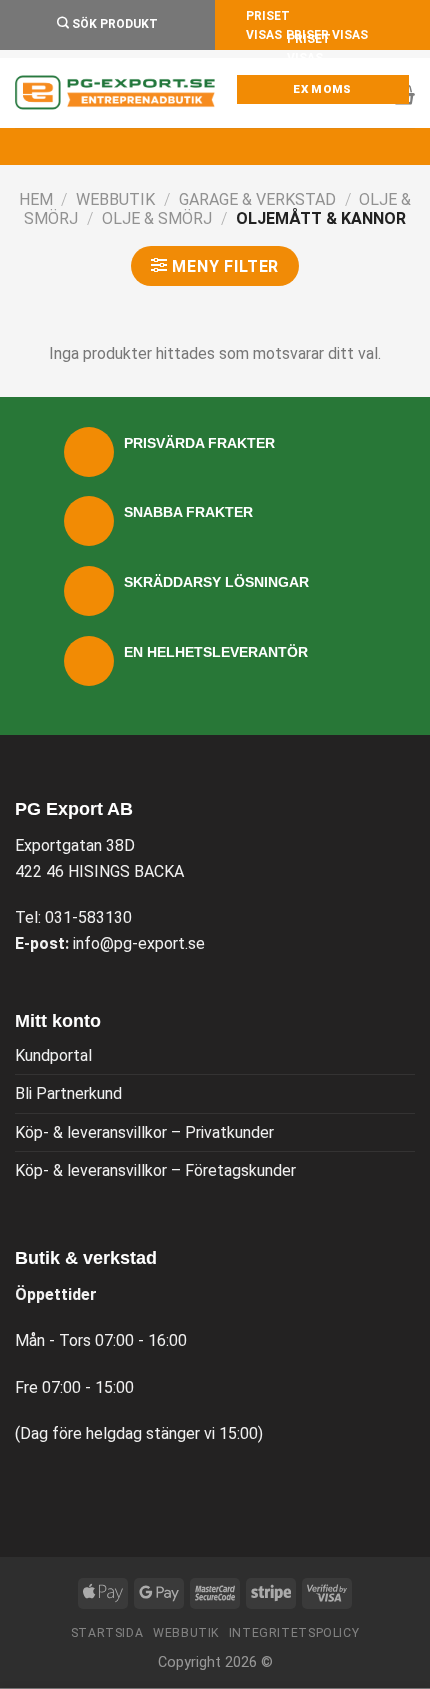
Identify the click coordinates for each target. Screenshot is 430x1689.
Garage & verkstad (257, 199)
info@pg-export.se (139, 943)
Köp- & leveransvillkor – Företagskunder (155, 1170)
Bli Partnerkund (68, 1093)
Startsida (107, 1633)
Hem (36, 199)
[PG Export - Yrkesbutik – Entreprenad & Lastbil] (115, 93)
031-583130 (88, 917)
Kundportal (53, 1055)
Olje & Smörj (157, 218)
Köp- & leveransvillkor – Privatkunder (144, 1132)
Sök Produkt (113, 24)
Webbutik (115, 199)
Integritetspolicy (294, 1633)
